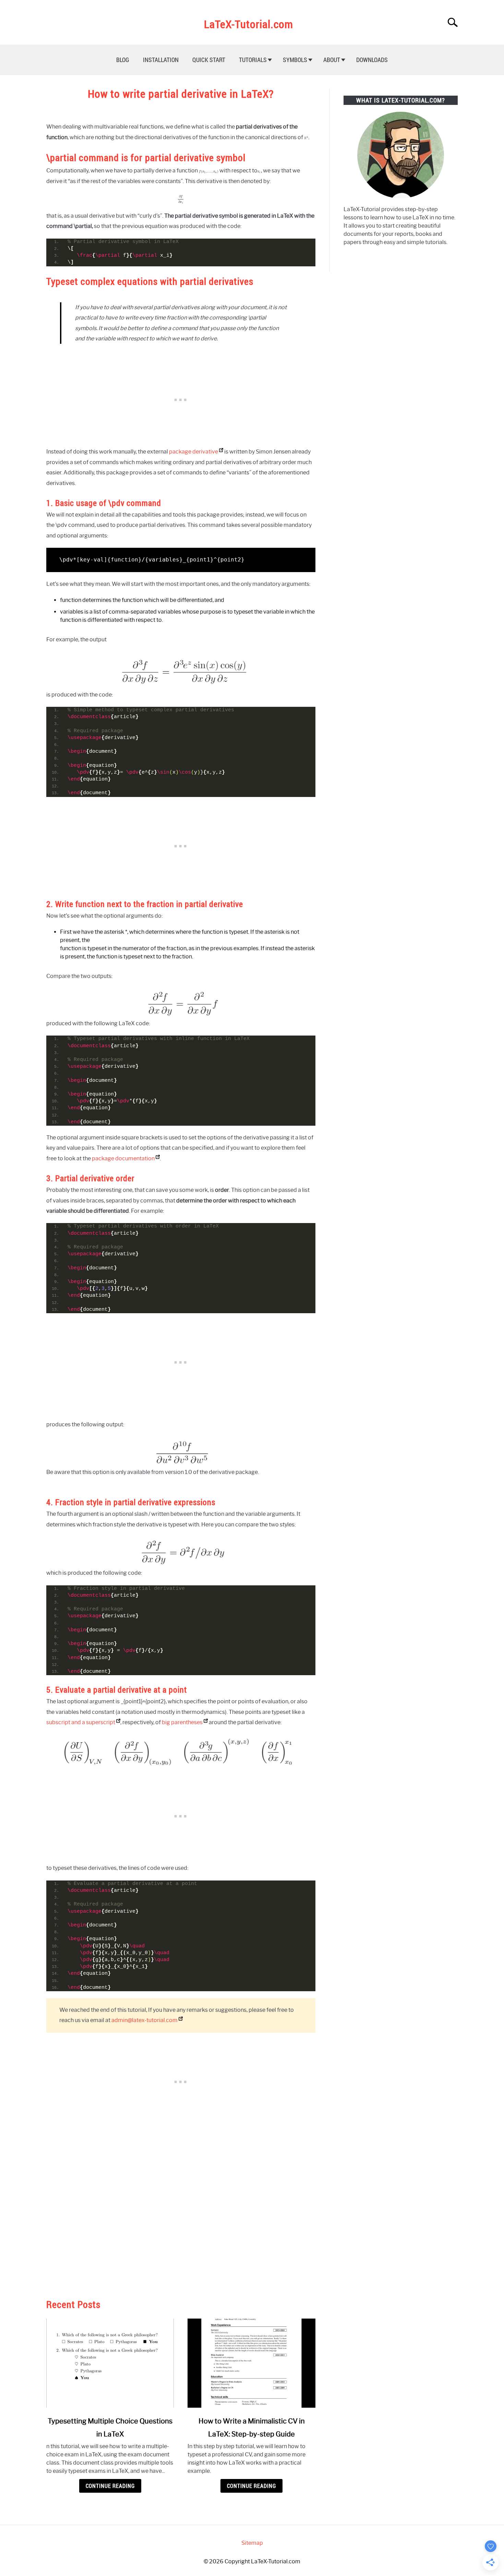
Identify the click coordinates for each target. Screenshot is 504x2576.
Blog (123, 60)
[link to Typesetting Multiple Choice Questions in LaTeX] (110, 2363)
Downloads (372, 60)
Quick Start (209, 60)
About (332, 60)
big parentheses (182, 1722)
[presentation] (306, 137)
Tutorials (253, 60)
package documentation (123, 1158)
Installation (161, 60)
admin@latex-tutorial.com (145, 2020)
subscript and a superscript (81, 1722)
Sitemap (252, 2543)
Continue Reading (110, 2486)
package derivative (194, 452)
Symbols (295, 60)
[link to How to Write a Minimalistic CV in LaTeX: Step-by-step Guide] (251, 2363)
